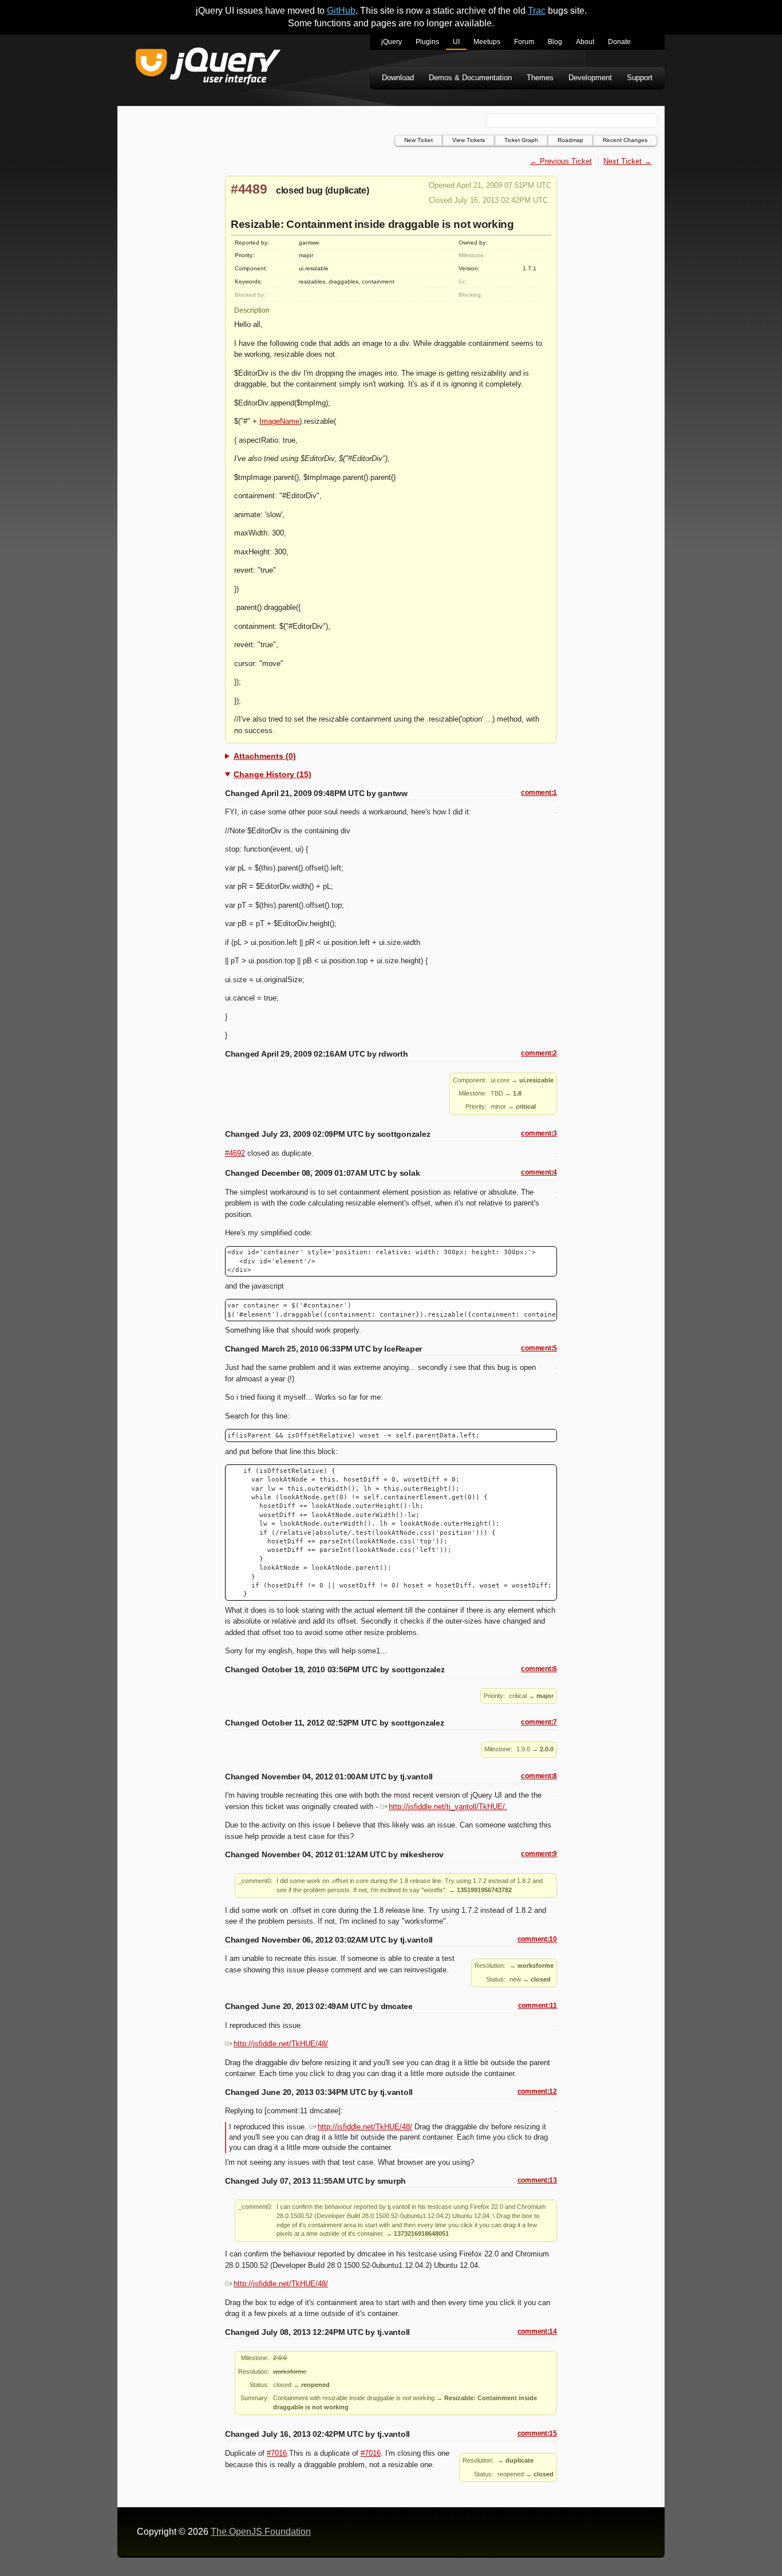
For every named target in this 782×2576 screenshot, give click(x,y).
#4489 (249, 189)
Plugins (427, 42)
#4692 (235, 1153)
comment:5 (539, 1348)
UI (456, 42)
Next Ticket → (627, 161)
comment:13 (537, 2180)
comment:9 (539, 1854)
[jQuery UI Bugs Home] (208, 68)
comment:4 (539, 1172)
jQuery (392, 42)
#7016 (277, 2453)
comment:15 (537, 2433)
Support (640, 78)
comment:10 (537, 1939)
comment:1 (539, 793)
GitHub (341, 11)
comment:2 (539, 1053)
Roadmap (570, 140)
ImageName (279, 421)
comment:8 (539, 1776)
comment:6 (539, 1669)
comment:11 (538, 2006)
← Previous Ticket (561, 161)
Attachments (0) (265, 756)
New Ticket (418, 140)
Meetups (487, 42)
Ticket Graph (521, 140)
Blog (555, 42)
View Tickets (469, 140)
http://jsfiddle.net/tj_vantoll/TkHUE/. (448, 1807)
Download (398, 78)
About (585, 42)
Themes (540, 78)
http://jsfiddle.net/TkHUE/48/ (281, 2044)
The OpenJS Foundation (261, 2532)
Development (590, 78)
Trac (537, 11)
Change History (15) (272, 774)
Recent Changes (625, 140)
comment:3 (539, 1133)
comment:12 (537, 2091)
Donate (619, 42)
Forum (524, 42)
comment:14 (537, 2331)
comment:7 (539, 1722)
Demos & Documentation (470, 78)
